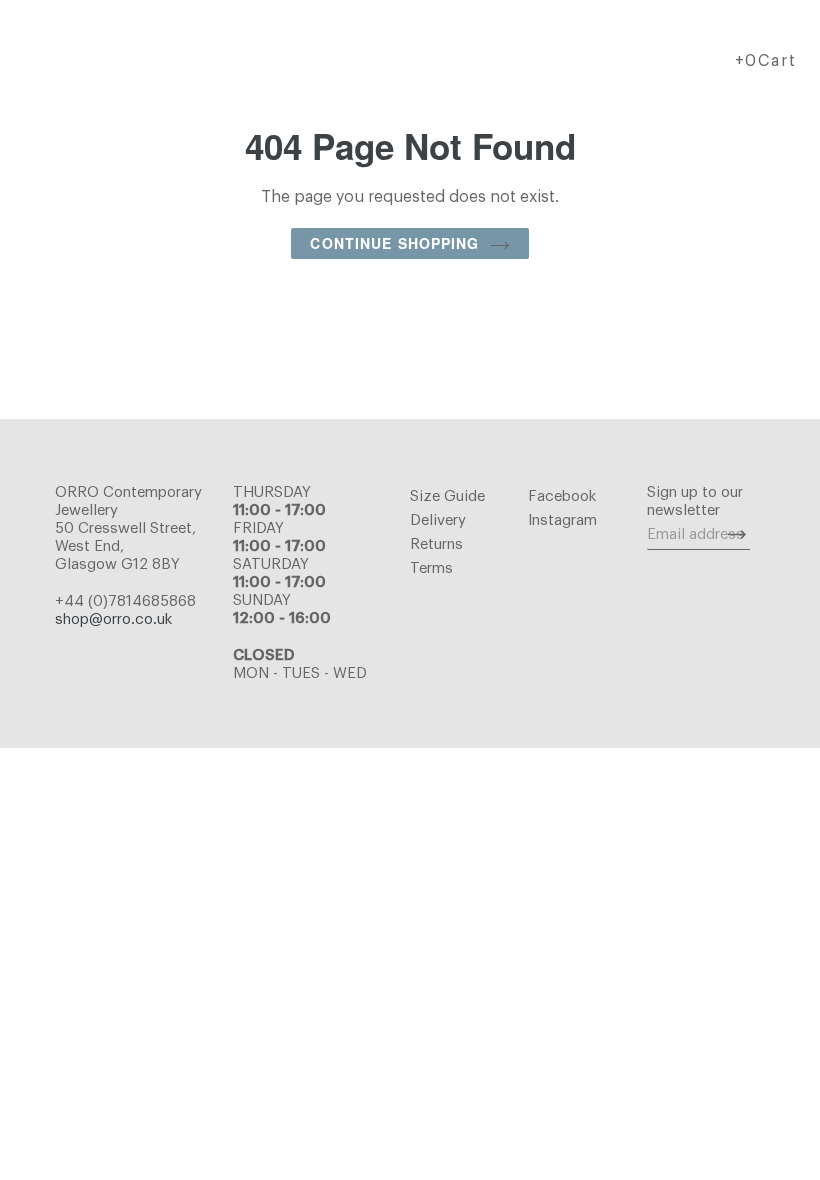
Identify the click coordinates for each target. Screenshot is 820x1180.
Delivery (438, 520)
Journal (548, 53)
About (434, 53)
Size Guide (447, 496)
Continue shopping (394, 243)
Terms (431, 568)
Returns (436, 544)
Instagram (562, 520)
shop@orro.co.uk (113, 619)
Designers (324, 53)
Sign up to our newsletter (695, 501)
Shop (204, 53)
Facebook (562, 496)
